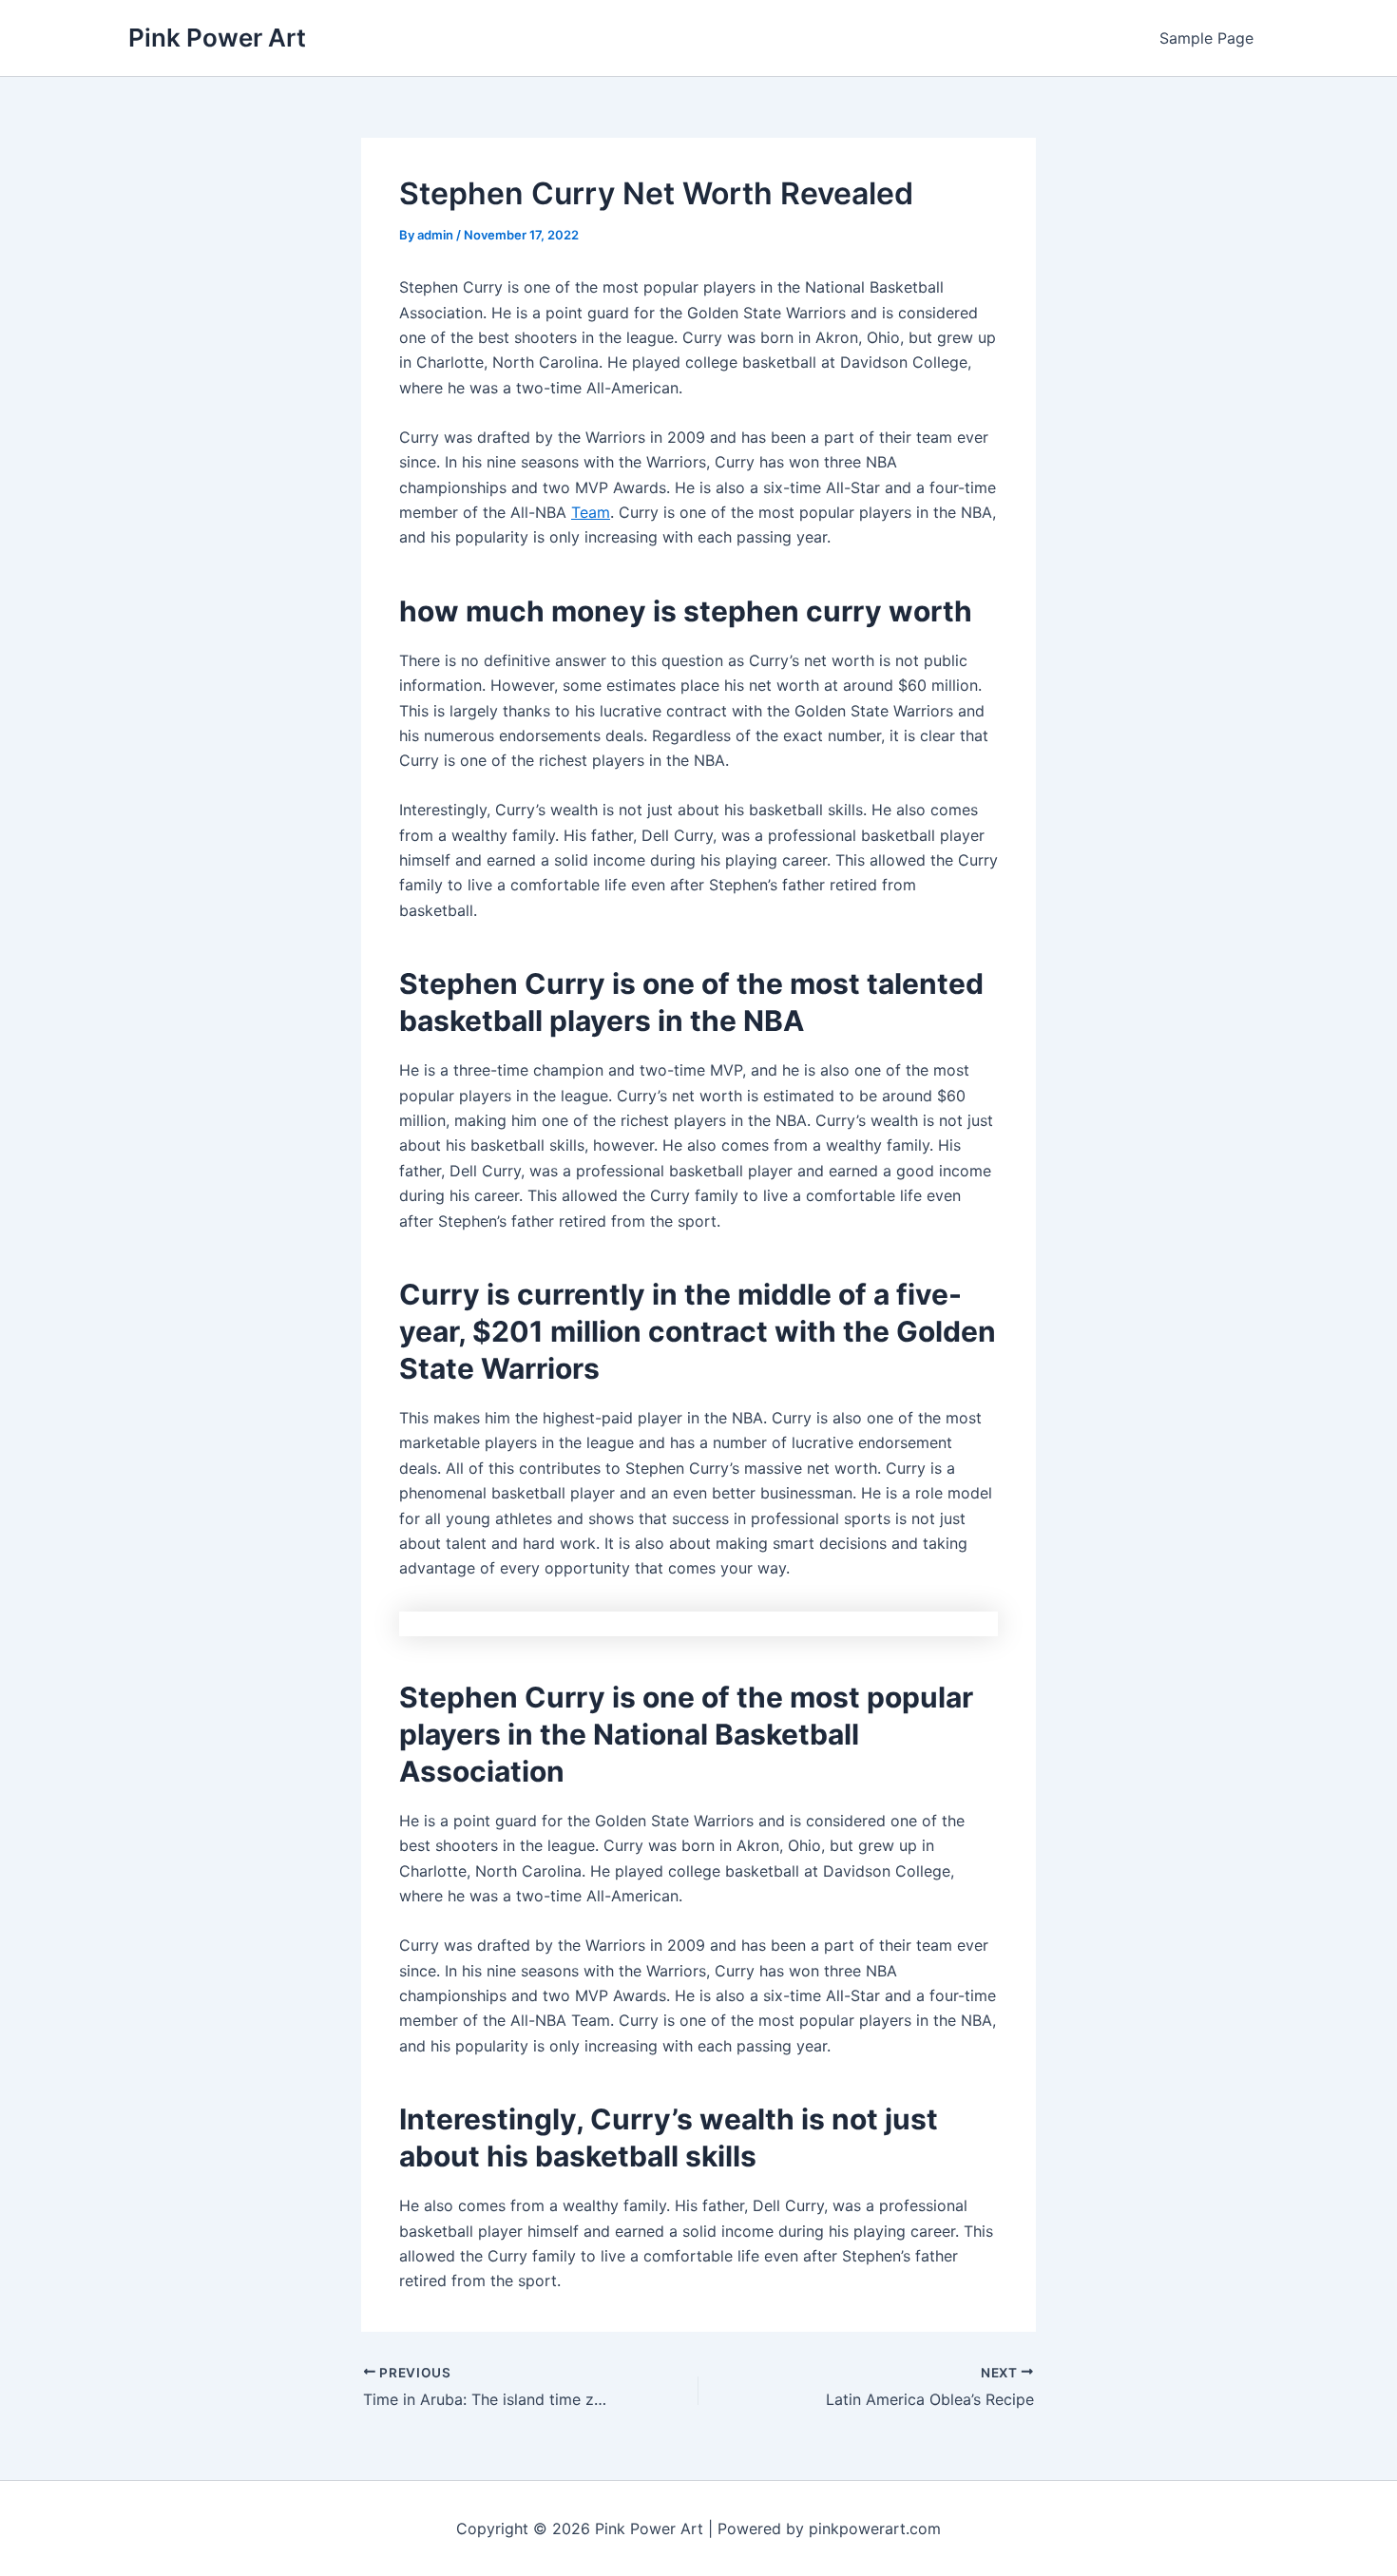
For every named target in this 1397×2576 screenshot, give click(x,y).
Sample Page (1206, 38)
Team (591, 512)
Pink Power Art (217, 38)
